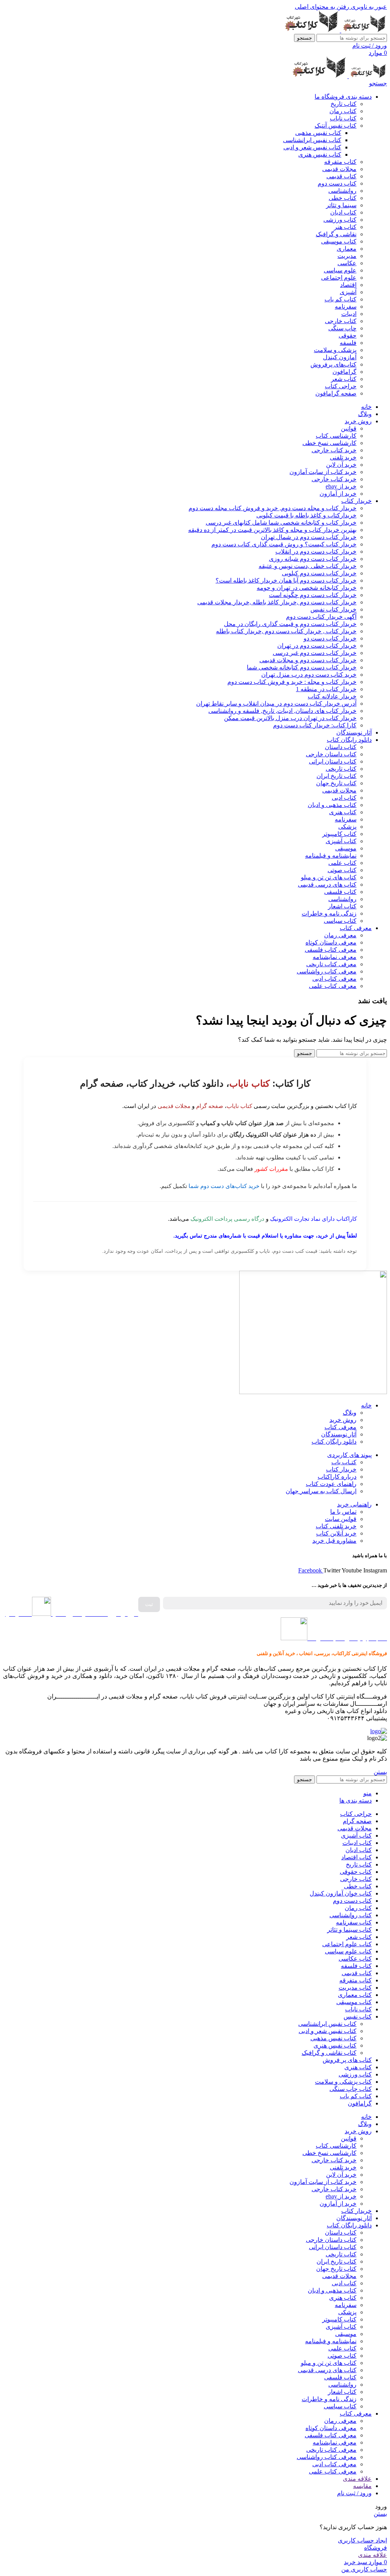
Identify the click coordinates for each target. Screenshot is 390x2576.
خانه (366, 1405)
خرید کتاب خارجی (334, 450)
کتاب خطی (343, 198)
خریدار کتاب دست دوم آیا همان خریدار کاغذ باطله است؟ (286, 580)
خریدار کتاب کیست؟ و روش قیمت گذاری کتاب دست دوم (284, 544)
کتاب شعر (344, 379)
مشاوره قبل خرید (334, 1541)
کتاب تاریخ (344, 104)
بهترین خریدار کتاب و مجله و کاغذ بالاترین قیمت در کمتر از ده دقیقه (272, 530)
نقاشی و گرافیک (336, 234)
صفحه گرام (210, 1106)
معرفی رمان (340, 935)
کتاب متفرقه (340, 162)
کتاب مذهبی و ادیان (332, 805)
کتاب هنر (345, 227)
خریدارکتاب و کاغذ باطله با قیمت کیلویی (306, 515)
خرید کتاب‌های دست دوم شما (224, 1186)
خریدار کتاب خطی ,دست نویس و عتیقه (308, 566)
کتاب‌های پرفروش (333, 364)
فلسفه (348, 343)
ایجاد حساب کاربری (362, 2540)
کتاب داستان (341, 747)
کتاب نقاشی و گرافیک (329, 2053)
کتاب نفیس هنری (320, 154)
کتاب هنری (343, 812)
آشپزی (348, 292)
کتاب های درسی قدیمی (327, 885)
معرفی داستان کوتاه (331, 942)
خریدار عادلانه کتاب (332, 696)
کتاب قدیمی (341, 176)
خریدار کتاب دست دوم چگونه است (313, 595)
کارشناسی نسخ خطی (329, 443)
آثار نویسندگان (339, 1434)
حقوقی (348, 335)
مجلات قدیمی (339, 169)
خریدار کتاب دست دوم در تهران (317, 646)
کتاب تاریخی (341, 769)
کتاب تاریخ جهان (336, 783)
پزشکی (347, 827)
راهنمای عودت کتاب (331, 1484)
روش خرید (343, 1420)
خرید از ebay (341, 486)
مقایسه (362, 2486)
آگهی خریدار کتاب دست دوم (321, 617)
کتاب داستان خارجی (331, 754)
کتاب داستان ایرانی (333, 761)
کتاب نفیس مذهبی (318, 133)
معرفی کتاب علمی (333, 986)
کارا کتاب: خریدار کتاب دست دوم (315, 725)
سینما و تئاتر (341, 205)
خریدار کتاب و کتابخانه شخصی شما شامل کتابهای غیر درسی (281, 523)
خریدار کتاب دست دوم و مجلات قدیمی (308, 660)
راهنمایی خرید (354, 1504)
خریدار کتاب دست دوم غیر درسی (315, 653)
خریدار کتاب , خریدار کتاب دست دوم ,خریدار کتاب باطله (286, 631)
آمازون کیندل (340, 357)
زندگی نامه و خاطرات (329, 913)
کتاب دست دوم (337, 183)
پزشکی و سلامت (335, 350)
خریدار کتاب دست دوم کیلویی (319, 573)
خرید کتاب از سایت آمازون (323, 472)
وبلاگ (350, 1413)
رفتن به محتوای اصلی (322, 7)
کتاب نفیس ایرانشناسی (312, 140)
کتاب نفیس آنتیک (336, 126)
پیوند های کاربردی (349, 1455)
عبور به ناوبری (368, 7)
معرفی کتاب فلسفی (331, 950)
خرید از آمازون (338, 494)
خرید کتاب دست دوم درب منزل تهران (309, 675)
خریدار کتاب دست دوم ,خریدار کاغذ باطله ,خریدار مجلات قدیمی (277, 602)
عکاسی (347, 263)
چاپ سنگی (342, 328)
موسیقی (346, 848)
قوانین (349, 428)
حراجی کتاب (341, 386)
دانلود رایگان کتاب (334, 1442)
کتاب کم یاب (340, 299)
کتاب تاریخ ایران (336, 776)
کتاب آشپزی (341, 841)
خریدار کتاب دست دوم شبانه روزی (313, 559)
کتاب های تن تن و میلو (329, 877)
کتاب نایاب (343, 118)
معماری (347, 249)
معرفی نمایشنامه (335, 957)
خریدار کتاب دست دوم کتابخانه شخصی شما (302, 667)
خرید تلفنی (343, 457)
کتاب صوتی (342, 870)
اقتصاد (348, 285)
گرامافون (344, 372)
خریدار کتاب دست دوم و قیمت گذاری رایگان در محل (290, 624)
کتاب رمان (343, 111)
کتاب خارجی (341, 321)
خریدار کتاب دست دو (330, 638)
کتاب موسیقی (339, 241)
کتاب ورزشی (340, 220)
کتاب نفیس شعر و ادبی (312, 147)
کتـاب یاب (344, 1462)
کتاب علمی (342, 863)
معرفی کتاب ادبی (334, 979)
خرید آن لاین (341, 465)
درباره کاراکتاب (337, 1477)
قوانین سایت (341, 1519)
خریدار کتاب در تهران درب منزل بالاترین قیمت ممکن (290, 718)
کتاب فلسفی (340, 892)
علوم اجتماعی (339, 278)
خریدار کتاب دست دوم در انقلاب (316, 552)
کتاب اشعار (342, 906)
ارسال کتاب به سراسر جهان (321, 1491)
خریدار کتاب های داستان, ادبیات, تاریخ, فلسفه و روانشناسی (282, 711)
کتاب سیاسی (340, 921)
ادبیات (349, 314)
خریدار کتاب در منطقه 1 (326, 689)
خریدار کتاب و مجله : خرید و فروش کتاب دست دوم (292, 682)
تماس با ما (343, 1512)
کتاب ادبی (344, 798)
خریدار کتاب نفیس (333, 609)
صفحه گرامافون (336, 393)
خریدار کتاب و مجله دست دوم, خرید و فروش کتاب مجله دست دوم (273, 508)
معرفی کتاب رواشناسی (327, 971)
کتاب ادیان (343, 212)
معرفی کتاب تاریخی (331, 964)
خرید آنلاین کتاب (336, 1533)
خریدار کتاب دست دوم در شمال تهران (309, 537)
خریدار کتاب (341, 1469)
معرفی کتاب (340, 1427)
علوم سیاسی (340, 270)
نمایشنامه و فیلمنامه (331, 856)
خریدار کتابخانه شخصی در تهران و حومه (307, 588)
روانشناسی (342, 191)
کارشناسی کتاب (336, 436)
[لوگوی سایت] (363, 30)
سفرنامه (346, 307)
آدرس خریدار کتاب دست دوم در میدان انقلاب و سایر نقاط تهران (276, 704)
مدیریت (347, 256)
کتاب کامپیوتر (339, 834)
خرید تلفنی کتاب (336, 1526)
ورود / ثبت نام (354, 2493)
